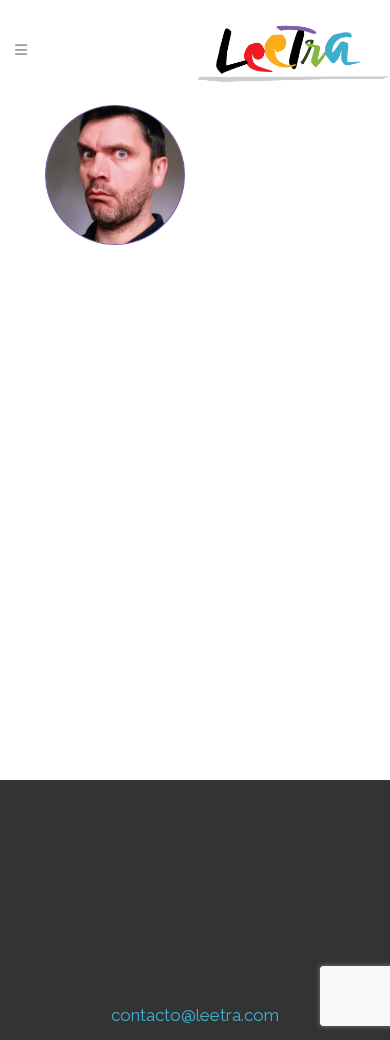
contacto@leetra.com (195, 1015)
